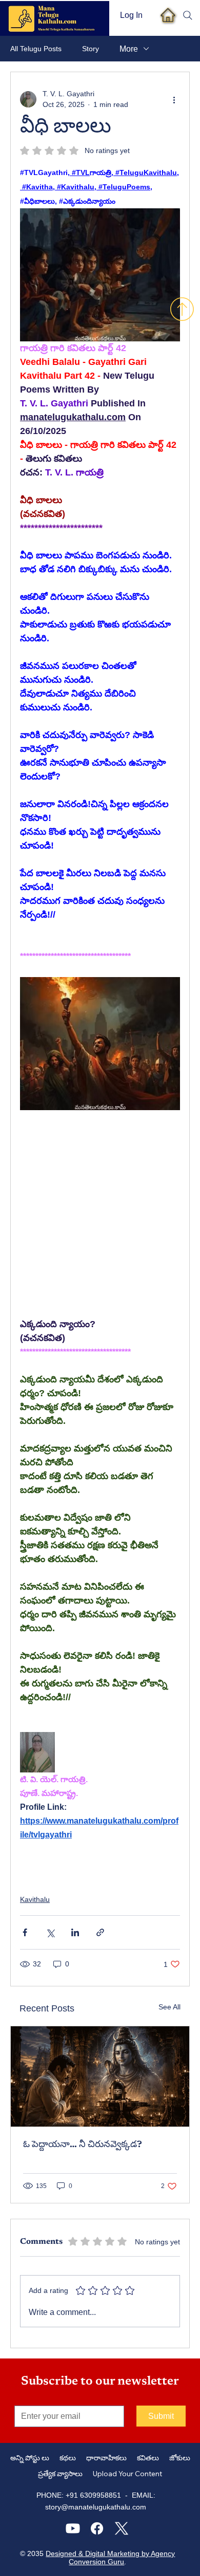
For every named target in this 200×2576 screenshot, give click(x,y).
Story (91, 49)
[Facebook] (97, 2528)
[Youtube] (73, 2528)
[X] (122, 2528)
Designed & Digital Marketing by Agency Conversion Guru (110, 2558)
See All (169, 2007)
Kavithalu (35, 1899)
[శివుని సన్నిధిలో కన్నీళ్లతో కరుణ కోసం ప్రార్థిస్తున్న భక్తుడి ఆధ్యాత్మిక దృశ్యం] (100, 2076)
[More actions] (174, 99)
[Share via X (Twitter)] (50, 1932)
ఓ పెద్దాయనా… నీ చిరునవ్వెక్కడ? (83, 2145)
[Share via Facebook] (25, 1932)
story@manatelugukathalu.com (96, 2507)
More (129, 49)
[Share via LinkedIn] (75, 1932)
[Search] (188, 15)
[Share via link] (100, 1932)
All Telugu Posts (36, 49)
